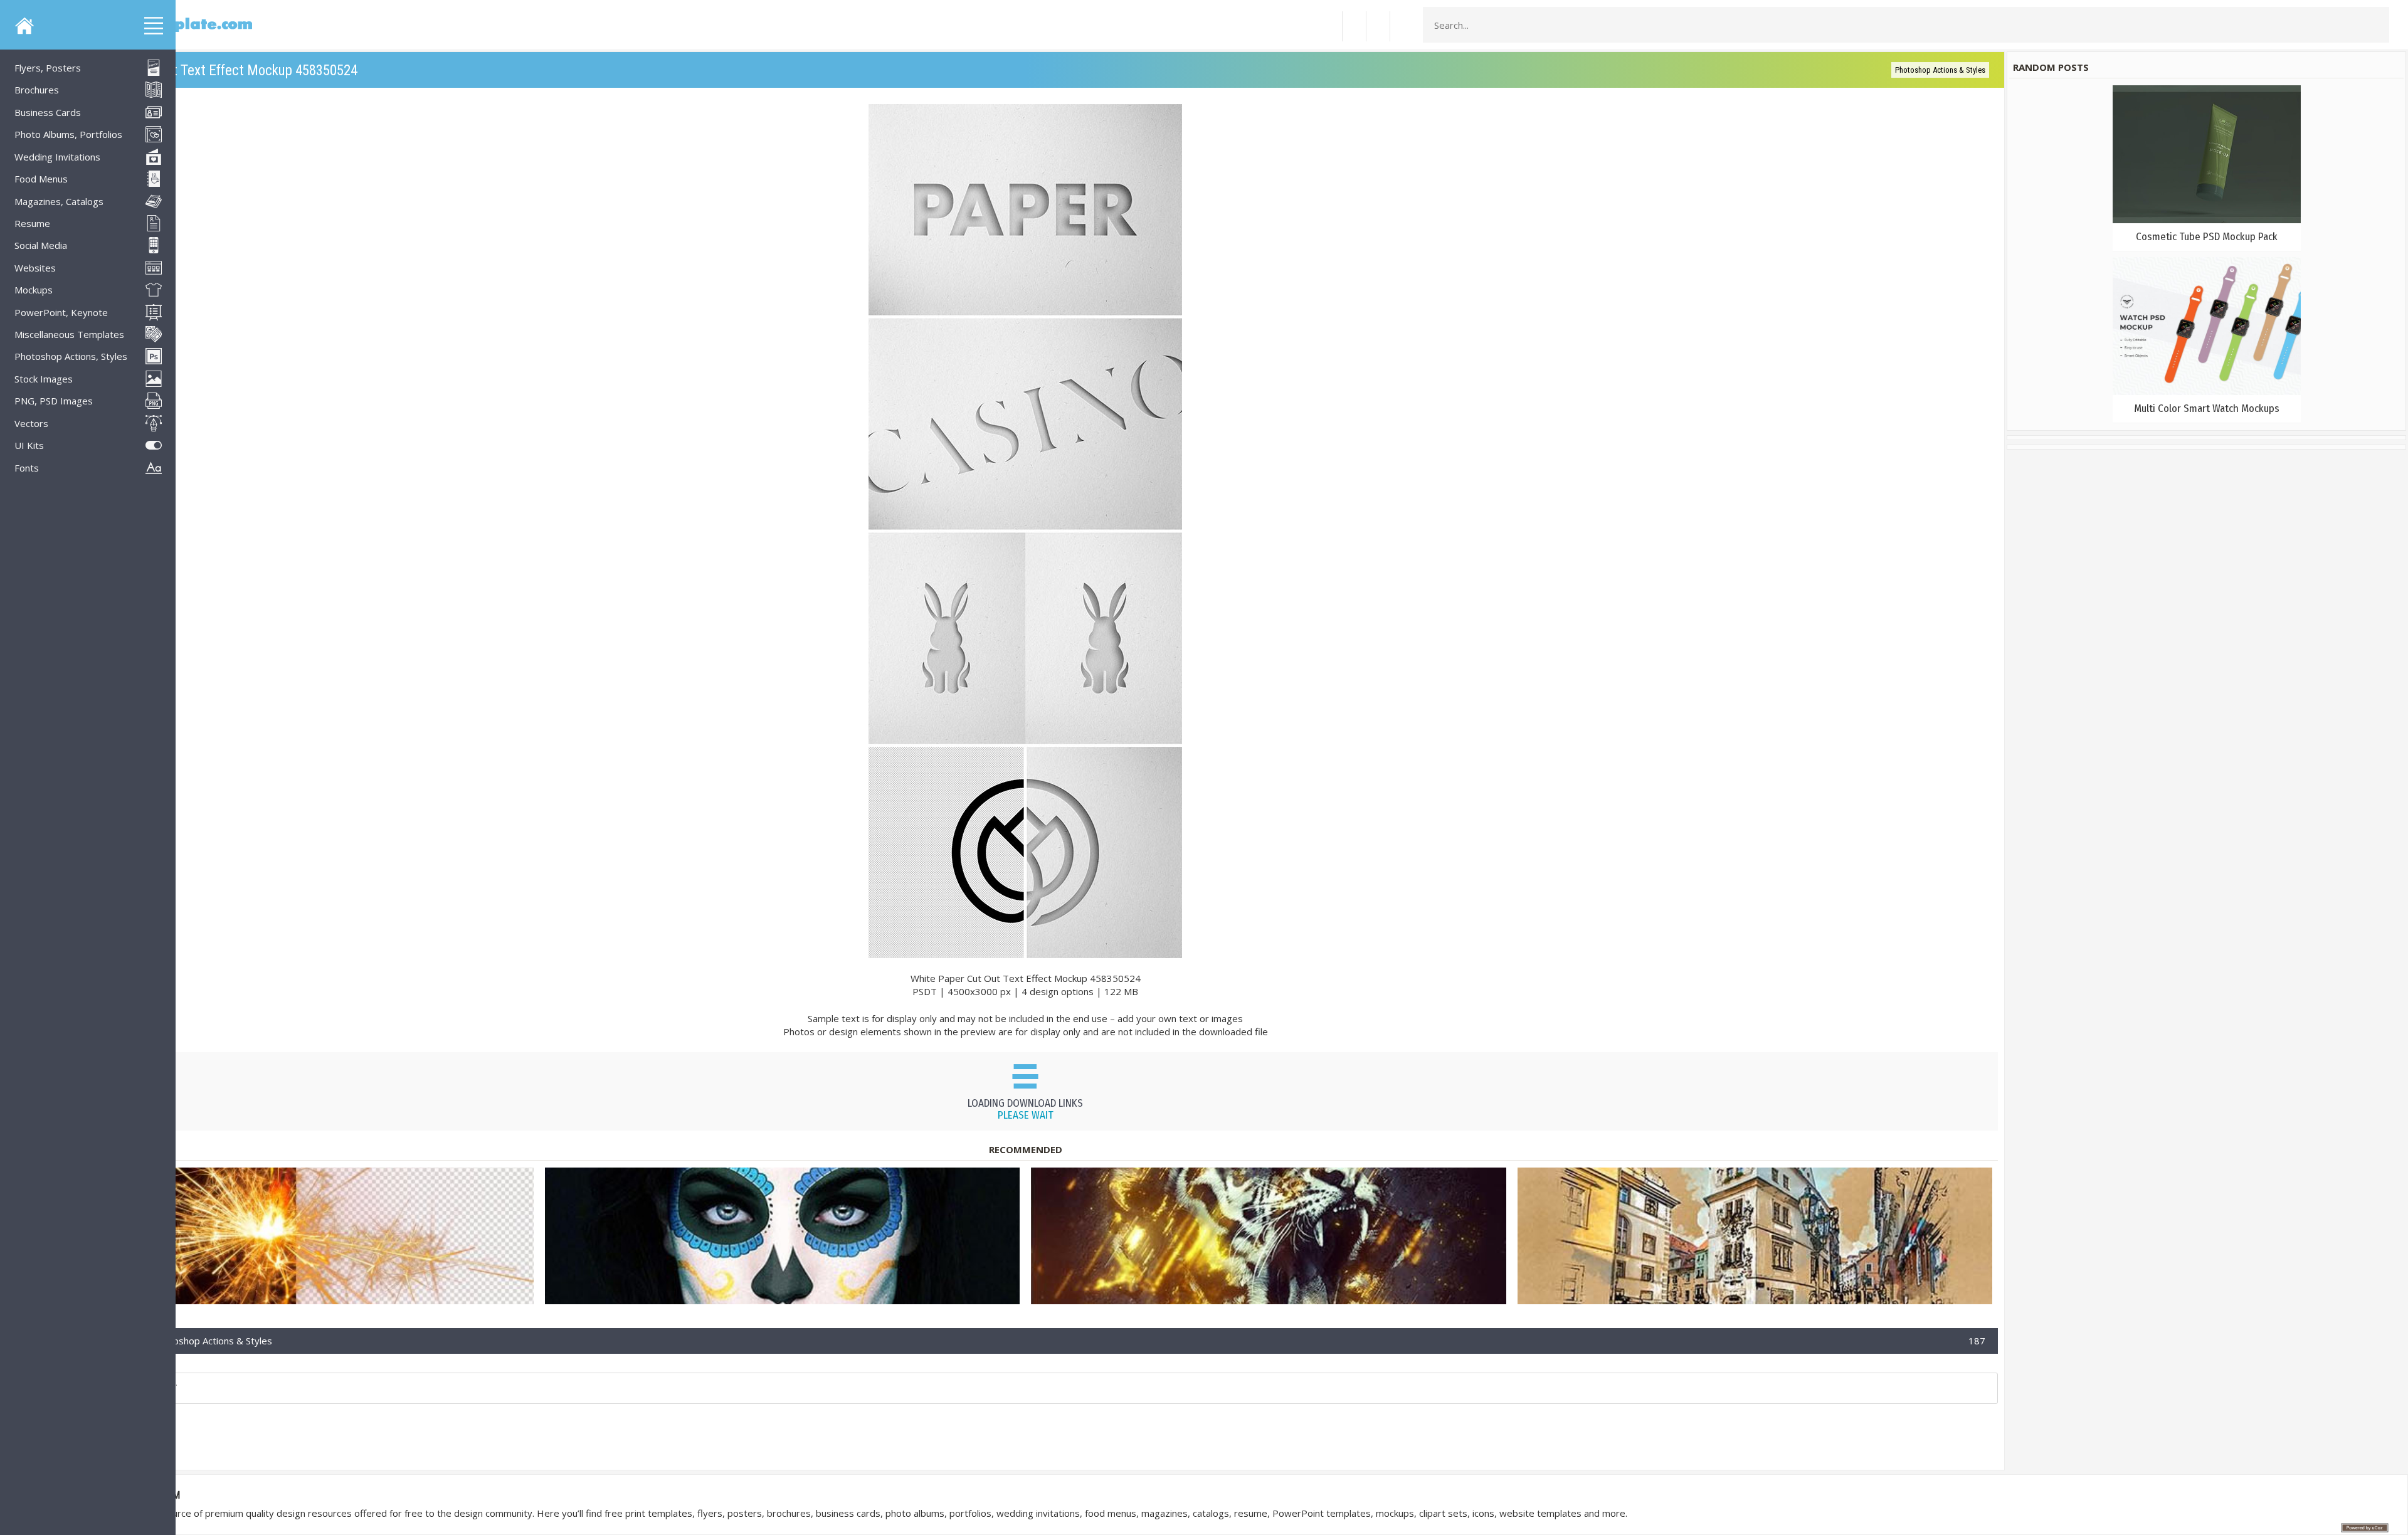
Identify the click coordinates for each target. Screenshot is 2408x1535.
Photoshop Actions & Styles (1940, 70)
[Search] (2376, 25)
